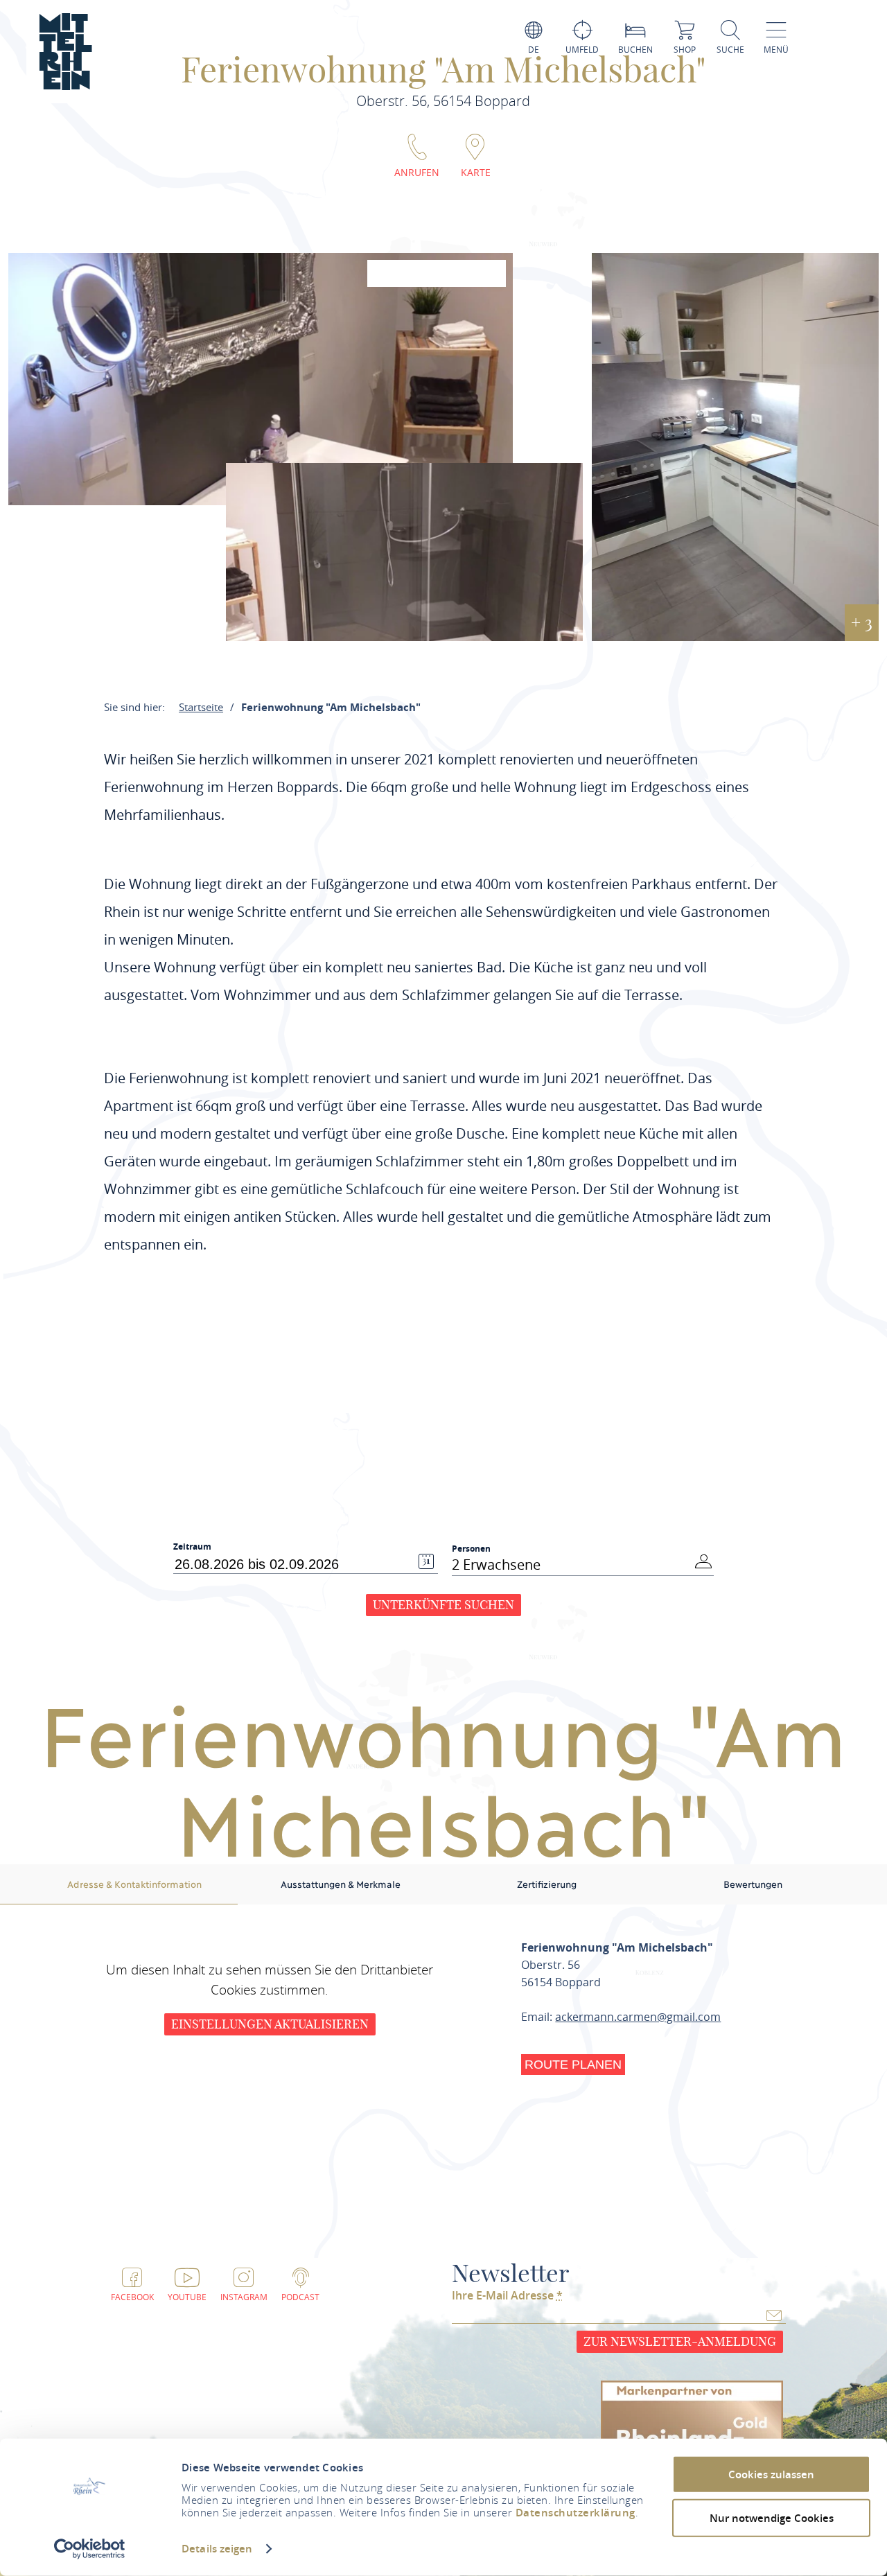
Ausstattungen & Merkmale (341, 1884)
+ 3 (862, 622)
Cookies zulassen (771, 2474)
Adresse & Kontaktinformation (134, 1884)
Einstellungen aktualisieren (270, 2024)
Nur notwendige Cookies (772, 2517)
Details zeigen (217, 2549)
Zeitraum (192, 1547)
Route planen (573, 2065)
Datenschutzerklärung (576, 2513)
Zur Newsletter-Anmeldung (680, 2341)
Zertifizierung (547, 1884)
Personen (471, 1549)
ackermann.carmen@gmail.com (638, 2017)
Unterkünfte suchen (443, 1605)
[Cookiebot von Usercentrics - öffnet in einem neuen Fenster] (90, 2549)
